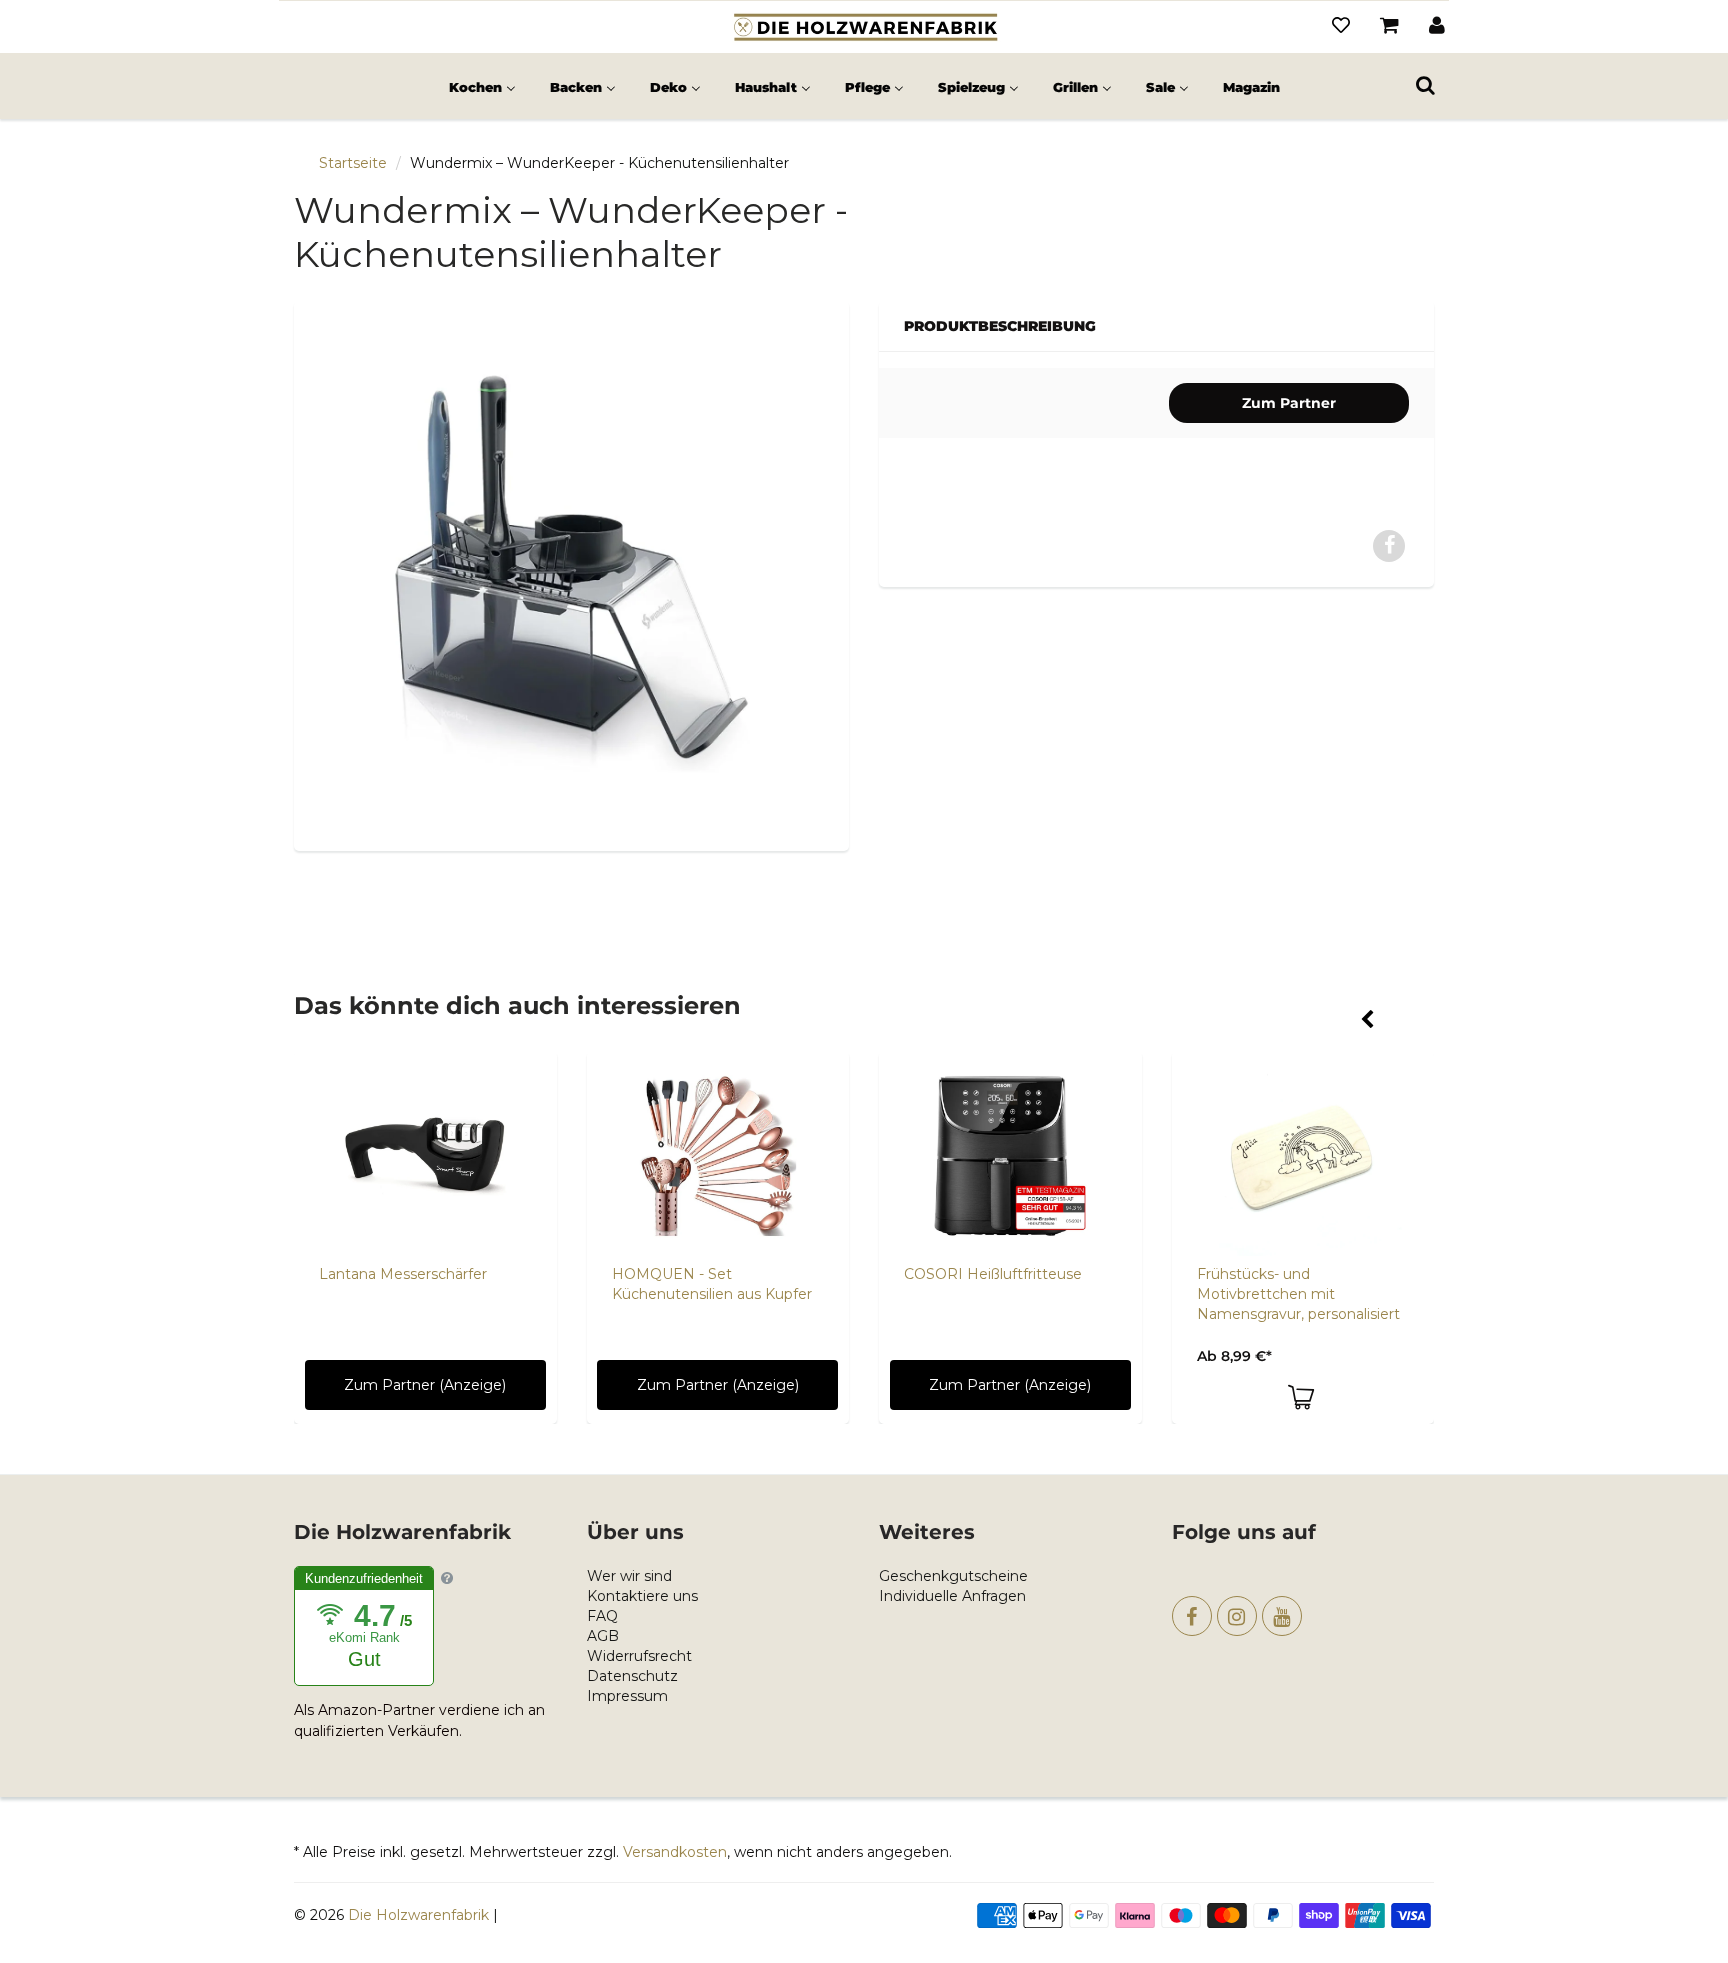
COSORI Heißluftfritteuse (993, 1274)
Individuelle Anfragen (952, 1596)
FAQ (602, 1616)
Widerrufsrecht (639, 1656)
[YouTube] (1282, 1616)
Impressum (627, 1696)
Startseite (353, 163)
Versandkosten (675, 1852)
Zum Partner (1289, 403)
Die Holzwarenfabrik (418, 1915)
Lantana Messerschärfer (403, 1274)
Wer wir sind (629, 1576)
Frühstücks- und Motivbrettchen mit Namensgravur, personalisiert (1298, 1294)
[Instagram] (1237, 1616)
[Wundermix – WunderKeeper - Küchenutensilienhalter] (571, 573)
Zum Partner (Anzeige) (425, 1385)
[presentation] (1366, 1021)
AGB (603, 1636)
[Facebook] (1192, 1616)
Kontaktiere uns (642, 1596)
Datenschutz (632, 1676)
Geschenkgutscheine (953, 1576)
